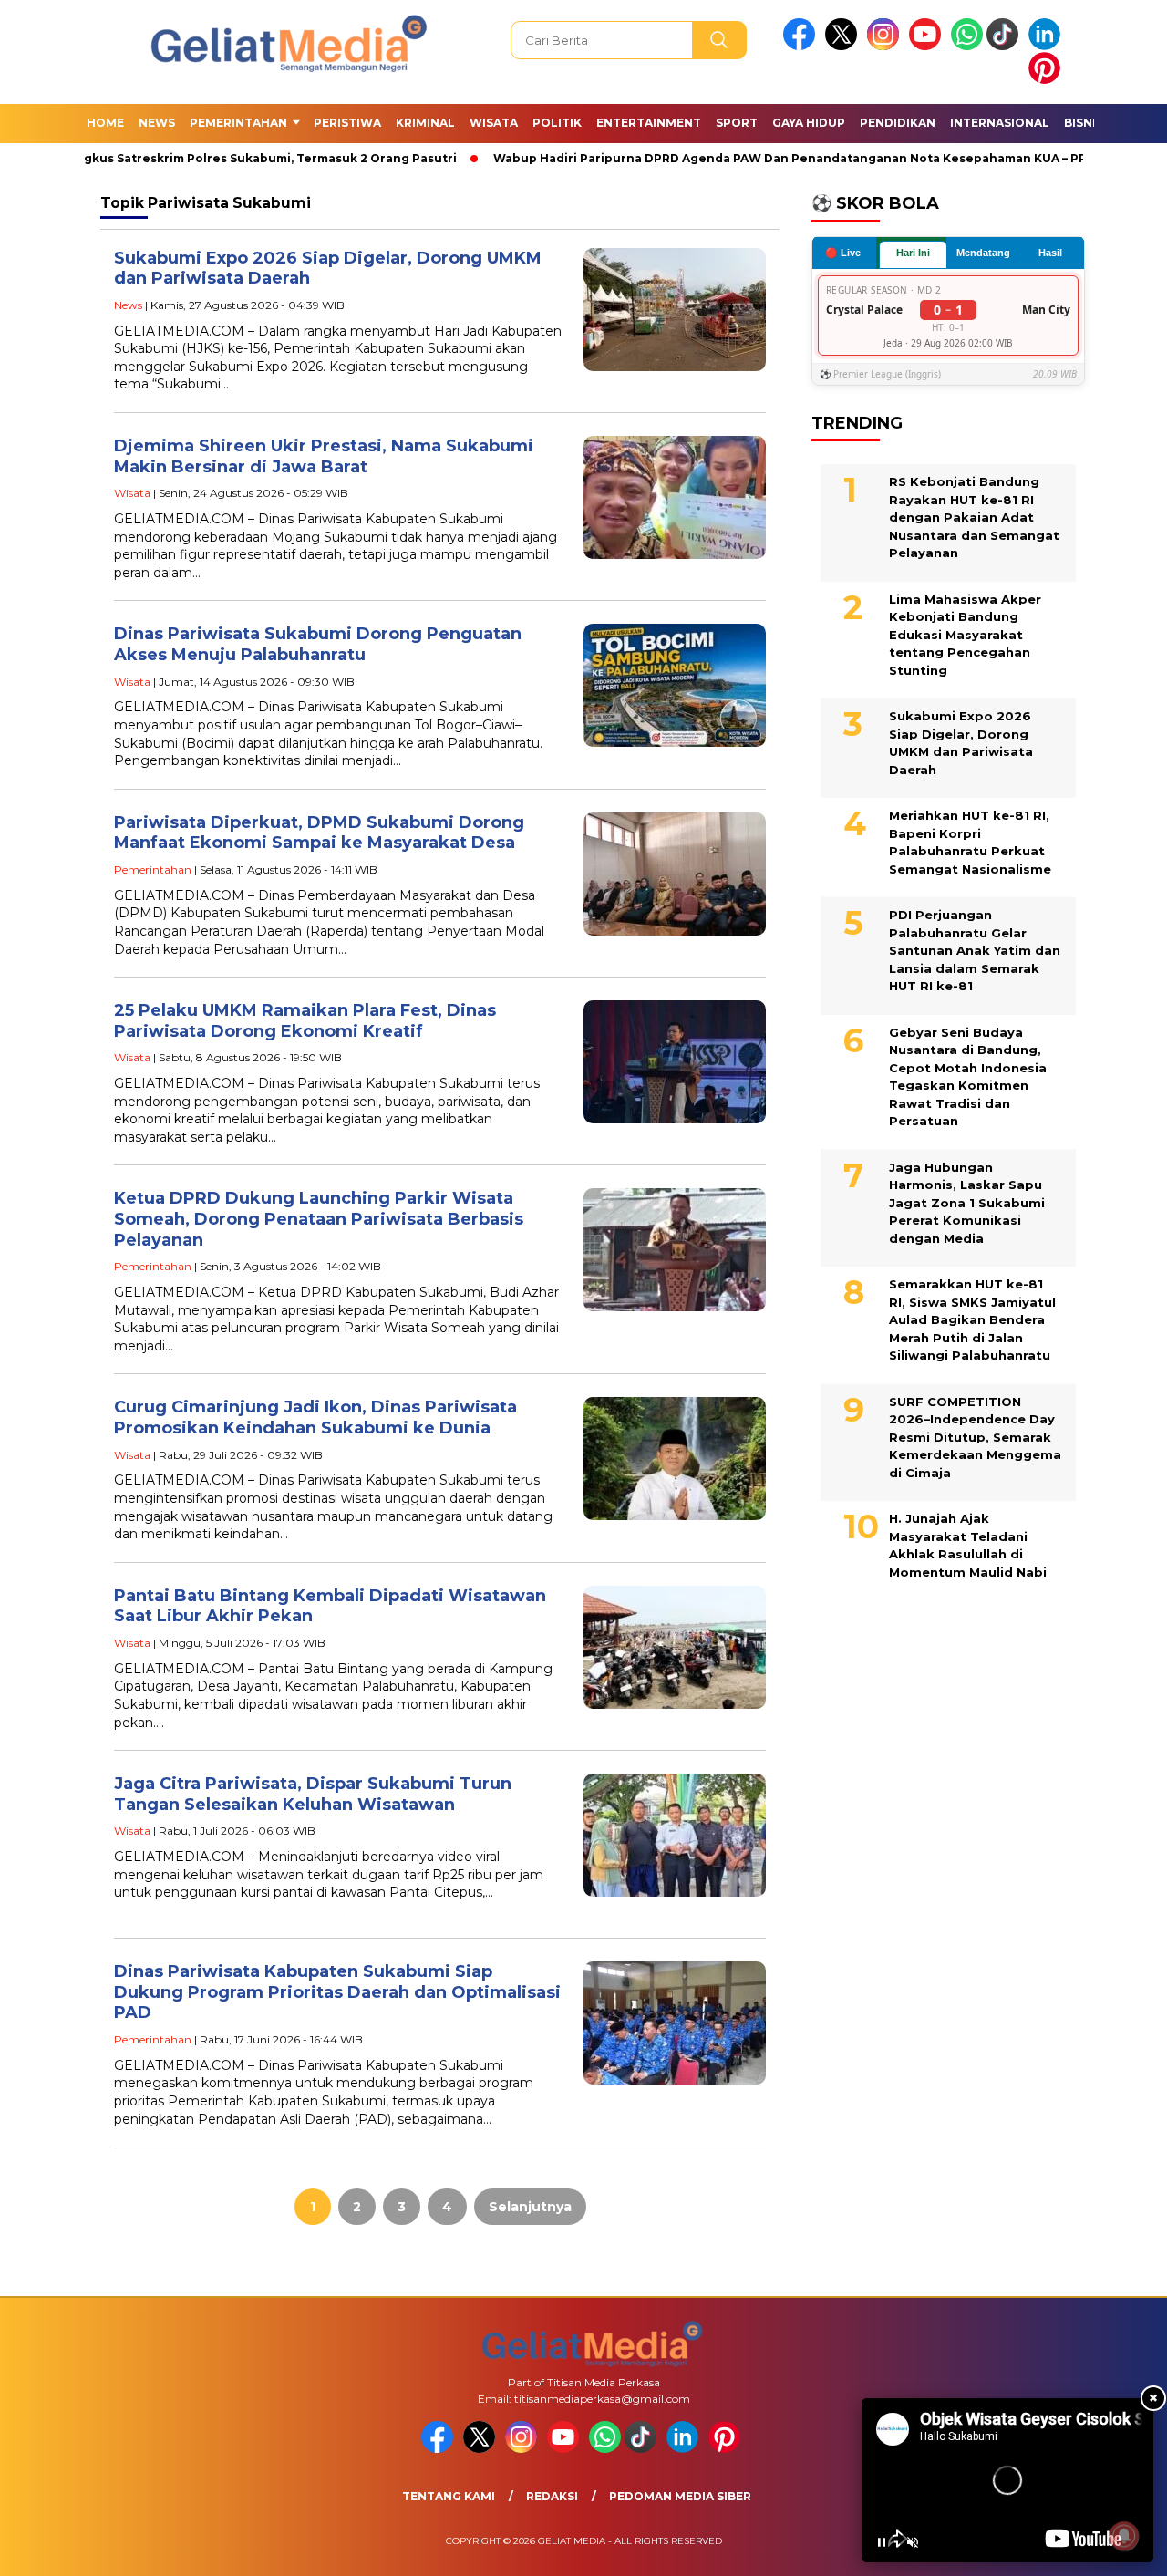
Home (105, 123)
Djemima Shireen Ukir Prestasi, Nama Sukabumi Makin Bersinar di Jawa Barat (324, 456)
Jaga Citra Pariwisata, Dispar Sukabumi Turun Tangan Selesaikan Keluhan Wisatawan (313, 1794)
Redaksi (552, 2496)
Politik (557, 123)
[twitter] (844, 46)
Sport (737, 123)
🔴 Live (843, 252)
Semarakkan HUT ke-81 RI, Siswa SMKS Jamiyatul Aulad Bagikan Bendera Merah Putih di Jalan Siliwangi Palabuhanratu (972, 1319)
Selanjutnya (530, 2207)
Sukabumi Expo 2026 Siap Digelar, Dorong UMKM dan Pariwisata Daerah (961, 743)
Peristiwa (347, 123)
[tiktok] (1006, 46)
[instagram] (886, 46)
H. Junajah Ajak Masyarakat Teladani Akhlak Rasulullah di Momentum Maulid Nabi (968, 1545)
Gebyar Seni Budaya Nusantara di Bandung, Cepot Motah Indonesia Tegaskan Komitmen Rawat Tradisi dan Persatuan (968, 1076)
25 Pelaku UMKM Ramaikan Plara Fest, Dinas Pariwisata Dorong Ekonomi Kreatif (305, 1021)
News (157, 123)
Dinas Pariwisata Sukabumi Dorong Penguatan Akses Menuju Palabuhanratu (318, 644)
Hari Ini (913, 253)
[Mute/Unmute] (913, 2542)
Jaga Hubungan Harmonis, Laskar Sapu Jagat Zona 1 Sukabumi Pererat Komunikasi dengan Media (967, 1202)
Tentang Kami (449, 2496)
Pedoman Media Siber (680, 2496)
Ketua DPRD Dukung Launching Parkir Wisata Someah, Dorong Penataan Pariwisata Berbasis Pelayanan (319, 1219)
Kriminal (425, 123)
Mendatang (983, 253)
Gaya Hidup (809, 123)
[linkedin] (1048, 46)
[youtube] (928, 46)
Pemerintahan (238, 123)
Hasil (1050, 253)
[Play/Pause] (882, 2542)
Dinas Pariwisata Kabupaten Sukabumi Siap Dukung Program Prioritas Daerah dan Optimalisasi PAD (337, 1992)
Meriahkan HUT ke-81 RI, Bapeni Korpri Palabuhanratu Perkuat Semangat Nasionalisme (970, 842)
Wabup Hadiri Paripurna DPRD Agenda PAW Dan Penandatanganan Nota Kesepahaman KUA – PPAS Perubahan (803, 158)
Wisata (494, 123)
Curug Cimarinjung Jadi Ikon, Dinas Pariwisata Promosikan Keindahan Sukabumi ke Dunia (315, 1417)
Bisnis (1084, 123)
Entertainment (649, 123)
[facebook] (802, 46)
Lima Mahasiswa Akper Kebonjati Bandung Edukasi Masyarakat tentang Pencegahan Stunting (965, 634)
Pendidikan (898, 123)
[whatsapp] (967, 46)
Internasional (1000, 123)
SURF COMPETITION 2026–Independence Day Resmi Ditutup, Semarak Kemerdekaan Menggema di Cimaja (975, 1436)
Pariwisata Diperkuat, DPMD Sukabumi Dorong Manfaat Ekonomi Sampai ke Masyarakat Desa (319, 833)
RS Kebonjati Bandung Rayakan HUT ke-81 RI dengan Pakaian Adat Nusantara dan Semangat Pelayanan (974, 517)
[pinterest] (1048, 80)
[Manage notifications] (1124, 2536)
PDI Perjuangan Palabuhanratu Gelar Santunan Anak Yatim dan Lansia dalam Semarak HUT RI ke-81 (975, 950)
